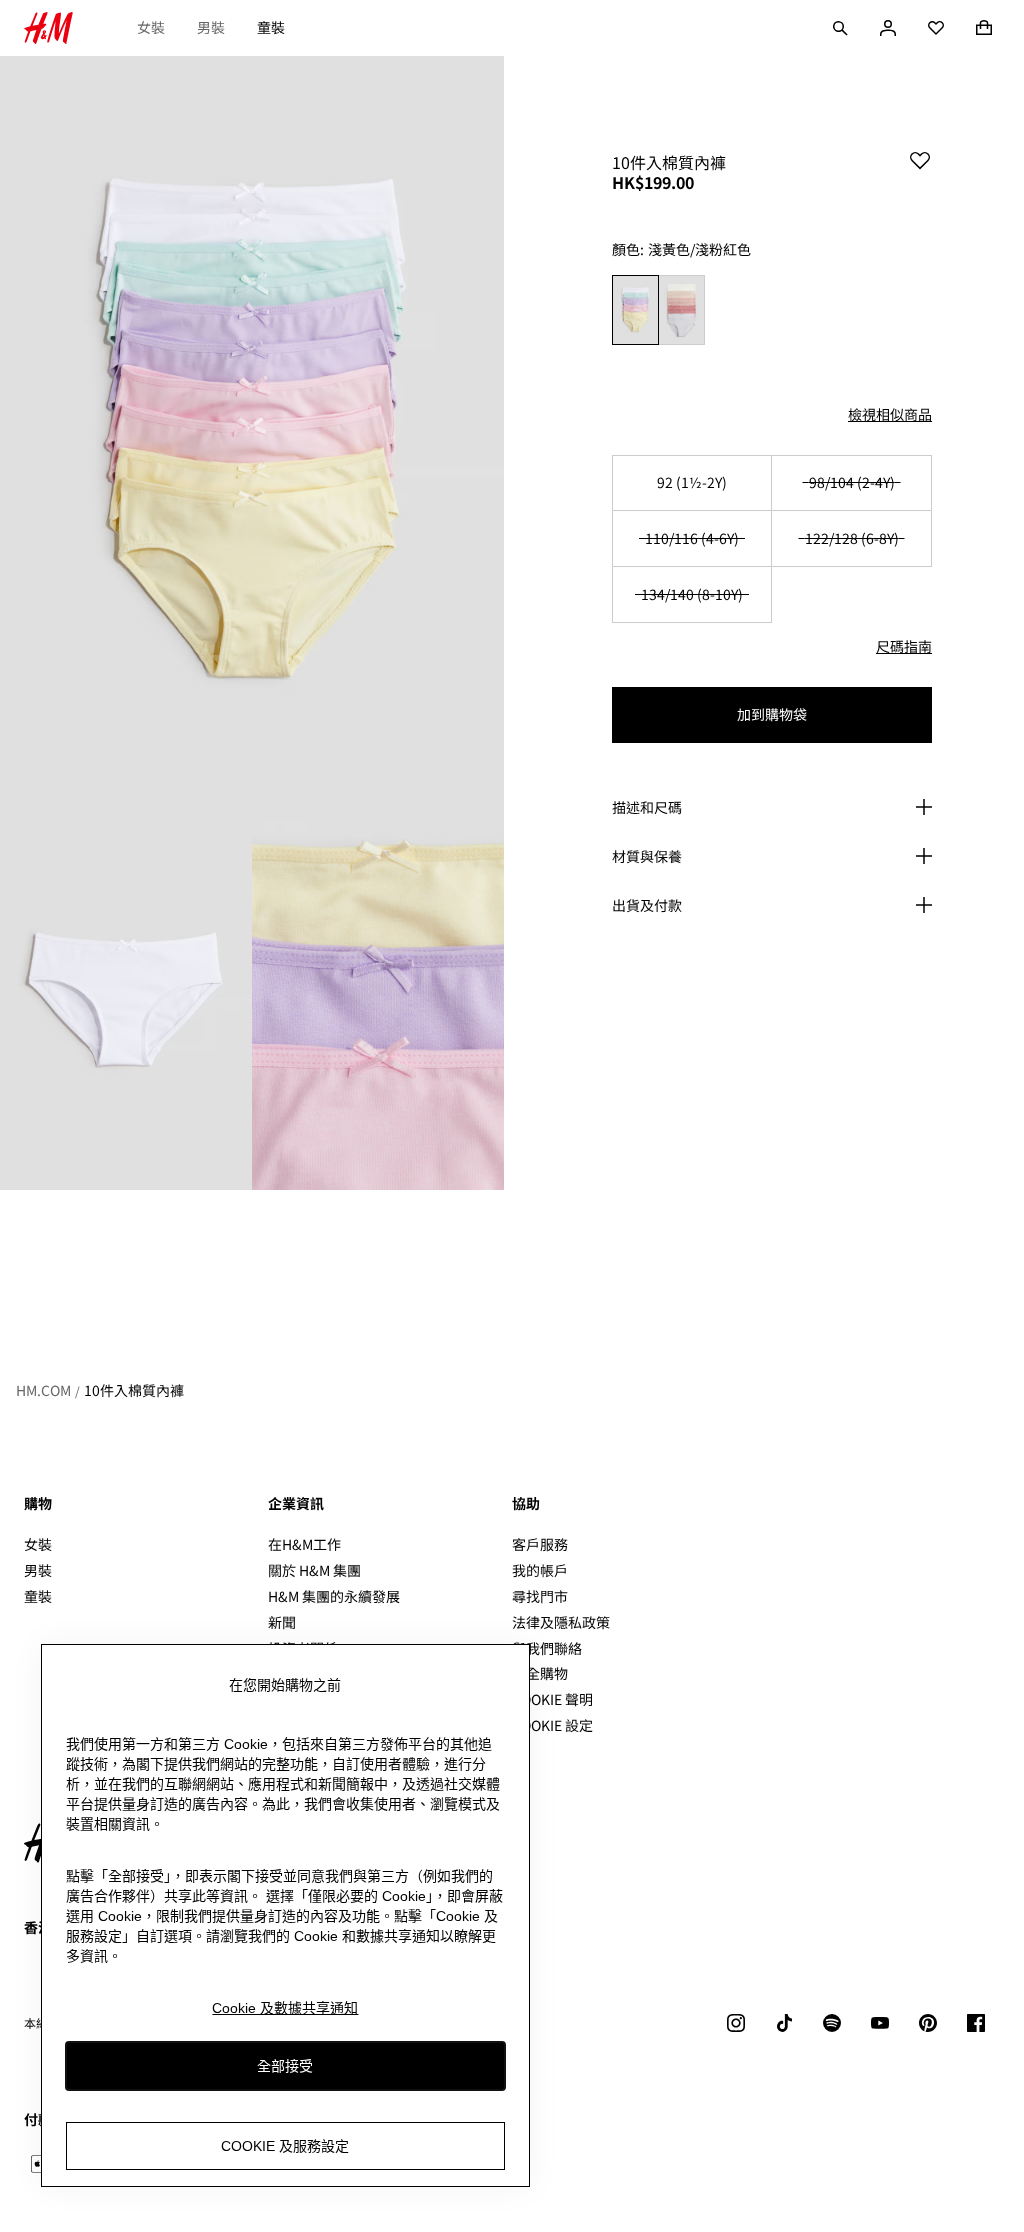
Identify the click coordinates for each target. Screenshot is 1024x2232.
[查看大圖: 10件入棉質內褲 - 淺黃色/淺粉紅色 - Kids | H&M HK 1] (252, 434)
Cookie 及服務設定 (285, 2146)
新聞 (282, 1622)
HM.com (43, 1390)
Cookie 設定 (552, 1725)
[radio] (635, 310)
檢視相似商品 (890, 414)
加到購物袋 (772, 714)
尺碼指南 (904, 646)
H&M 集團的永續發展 (334, 1596)
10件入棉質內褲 (134, 1390)
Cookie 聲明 (552, 1699)
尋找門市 (540, 1596)
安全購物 (540, 1673)
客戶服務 (540, 1544)
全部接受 (285, 2066)
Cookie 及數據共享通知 (285, 2008)
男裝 (211, 27)
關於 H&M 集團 (314, 1570)
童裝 (271, 27)
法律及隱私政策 (561, 1622)
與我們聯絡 (547, 1648)
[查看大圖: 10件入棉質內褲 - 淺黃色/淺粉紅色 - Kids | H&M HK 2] (126, 1001)
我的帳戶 (540, 1570)
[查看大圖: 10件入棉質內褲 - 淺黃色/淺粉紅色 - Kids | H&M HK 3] (378, 1001)
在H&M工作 (304, 1544)
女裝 (151, 27)
